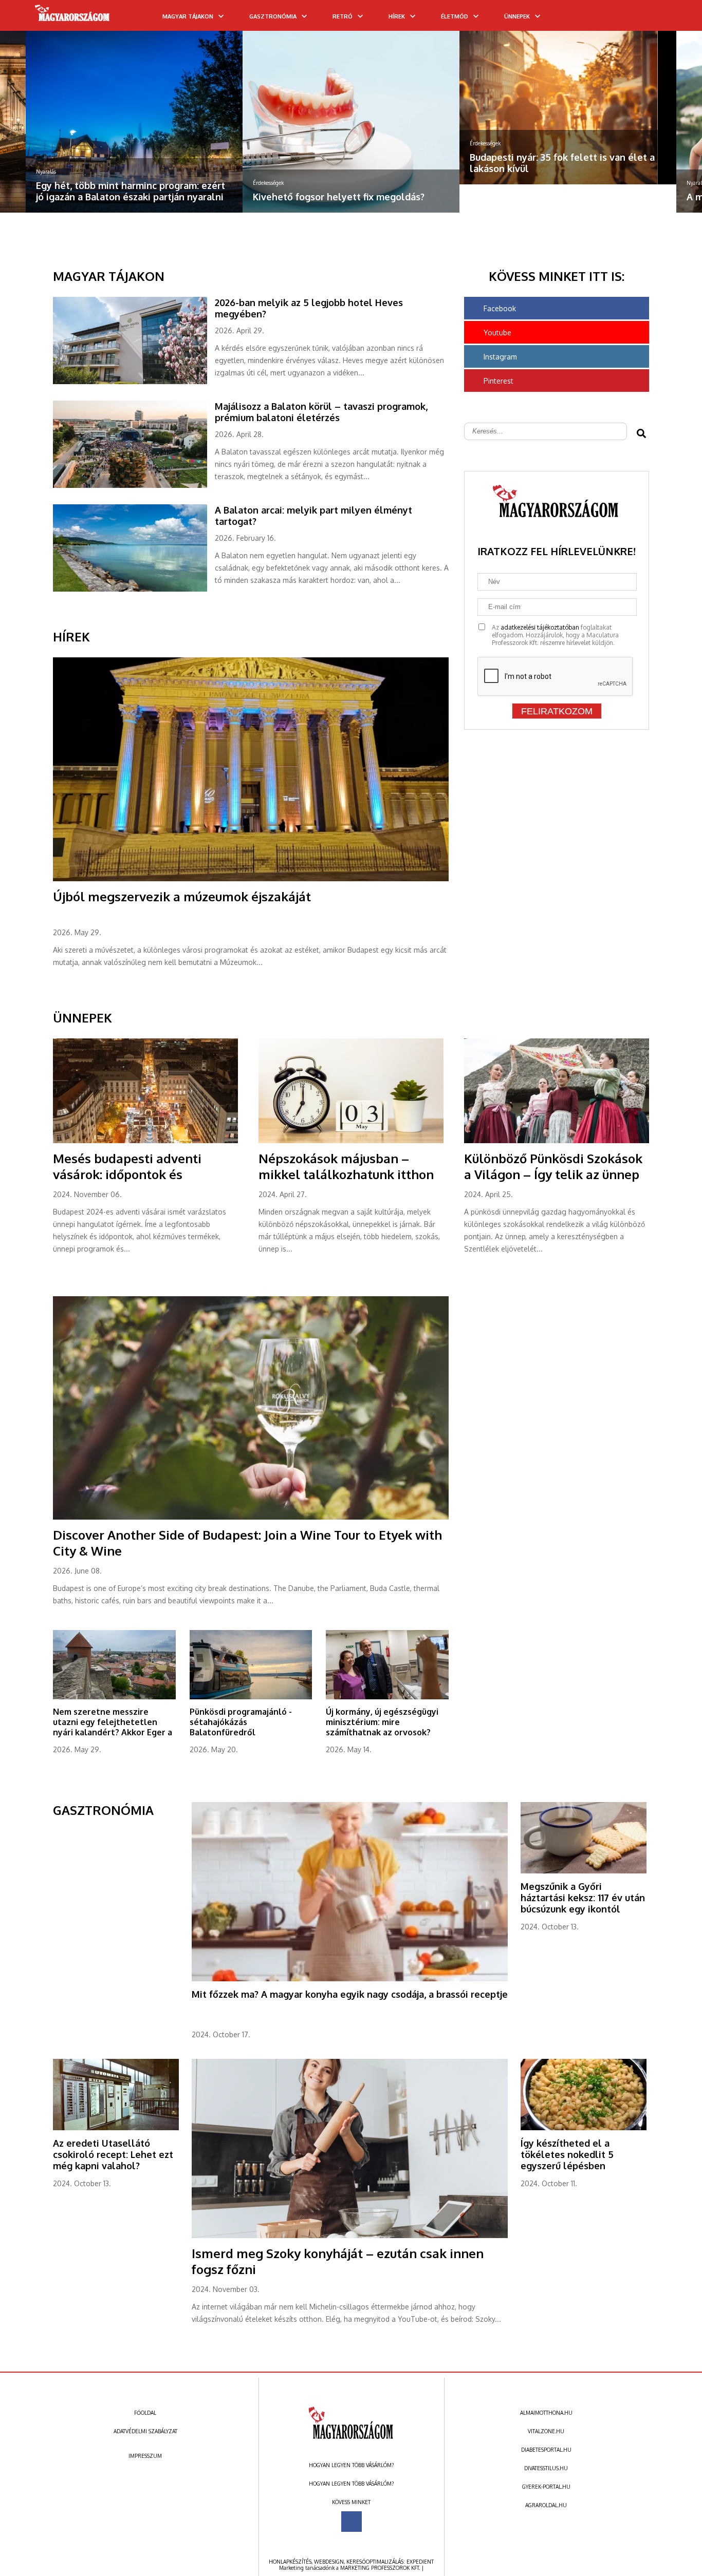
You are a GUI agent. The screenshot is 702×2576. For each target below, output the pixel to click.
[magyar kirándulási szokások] (568, 122)
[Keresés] (674, 19)
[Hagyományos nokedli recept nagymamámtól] (584, 2128)
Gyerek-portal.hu (546, 2487)
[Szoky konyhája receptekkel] (350, 2236)
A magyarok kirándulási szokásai (542, 197)
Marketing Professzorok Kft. (380, 2568)
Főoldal (145, 2413)
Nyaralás (480, 183)
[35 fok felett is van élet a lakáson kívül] (351, 108)
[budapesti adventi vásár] (145, 1141)
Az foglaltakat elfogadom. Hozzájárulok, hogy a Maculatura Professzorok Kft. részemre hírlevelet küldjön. (555, 635)
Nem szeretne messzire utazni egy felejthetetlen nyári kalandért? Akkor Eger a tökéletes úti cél (113, 1727)
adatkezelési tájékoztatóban (540, 627)
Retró (343, 16)
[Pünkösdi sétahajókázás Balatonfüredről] (251, 1697)
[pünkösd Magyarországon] (557, 1141)
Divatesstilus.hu (546, 2468)
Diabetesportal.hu (546, 2450)
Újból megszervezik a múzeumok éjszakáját (182, 896)
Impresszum (145, 2456)
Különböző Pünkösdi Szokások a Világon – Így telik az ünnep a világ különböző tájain (553, 1174)
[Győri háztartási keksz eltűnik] (584, 1871)
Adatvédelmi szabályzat (145, 2431)
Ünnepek (517, 16)
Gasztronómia (273, 16)
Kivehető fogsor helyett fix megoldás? (122, 197)
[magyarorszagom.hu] (73, 16)
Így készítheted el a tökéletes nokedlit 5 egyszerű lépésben (567, 2154)
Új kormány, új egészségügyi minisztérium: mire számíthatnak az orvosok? (382, 1722)
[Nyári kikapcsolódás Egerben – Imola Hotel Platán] (114, 1697)
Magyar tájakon (188, 16)
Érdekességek (51, 183)
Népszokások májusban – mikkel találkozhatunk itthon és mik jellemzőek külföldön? (346, 1174)
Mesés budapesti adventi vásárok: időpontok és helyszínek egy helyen (127, 1174)
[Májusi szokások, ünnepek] (351, 1141)
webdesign (329, 2562)
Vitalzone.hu (546, 2431)
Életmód (455, 16)
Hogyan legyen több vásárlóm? (351, 2465)
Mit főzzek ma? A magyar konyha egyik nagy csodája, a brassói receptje (350, 1994)
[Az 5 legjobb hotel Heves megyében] (134, 382)
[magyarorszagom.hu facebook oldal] (352, 2522)
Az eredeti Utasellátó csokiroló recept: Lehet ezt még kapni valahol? (113, 2154)
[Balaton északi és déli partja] (134, 590)
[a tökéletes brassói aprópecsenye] (350, 1979)
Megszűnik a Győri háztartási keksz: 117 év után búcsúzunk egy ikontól (583, 1898)
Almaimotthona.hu (546, 2413)
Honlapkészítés (290, 2562)
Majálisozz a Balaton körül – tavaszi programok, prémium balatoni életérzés (321, 412)
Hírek (397, 16)
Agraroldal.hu (546, 2505)
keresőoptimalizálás (375, 2562)
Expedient (420, 2562)
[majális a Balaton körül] (134, 486)
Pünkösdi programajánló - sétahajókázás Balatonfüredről (241, 1722)
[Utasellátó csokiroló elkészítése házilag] (116, 2128)
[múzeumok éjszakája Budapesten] (251, 879)
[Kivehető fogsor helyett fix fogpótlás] (134, 122)
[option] (134, 122)
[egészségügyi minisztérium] (387, 1697)
